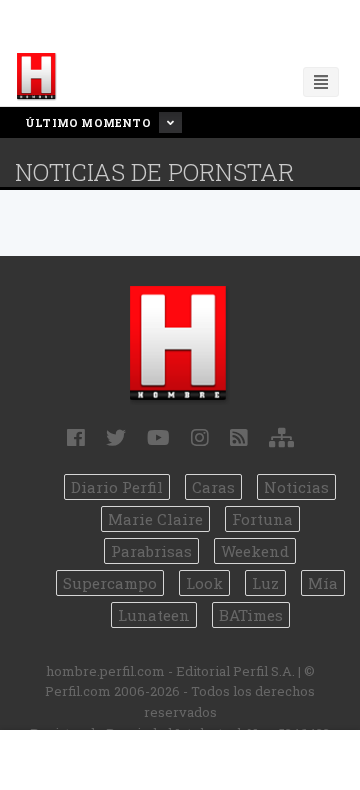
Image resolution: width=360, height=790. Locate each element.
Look (204, 583)
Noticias (296, 487)
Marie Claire (155, 519)
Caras (213, 487)
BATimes (251, 615)
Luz (265, 583)
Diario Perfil (117, 487)
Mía (323, 583)
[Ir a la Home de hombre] (37, 77)
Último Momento (89, 122)
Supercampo (110, 583)
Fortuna (262, 519)
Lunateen (154, 615)
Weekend (255, 551)
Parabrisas (151, 551)
